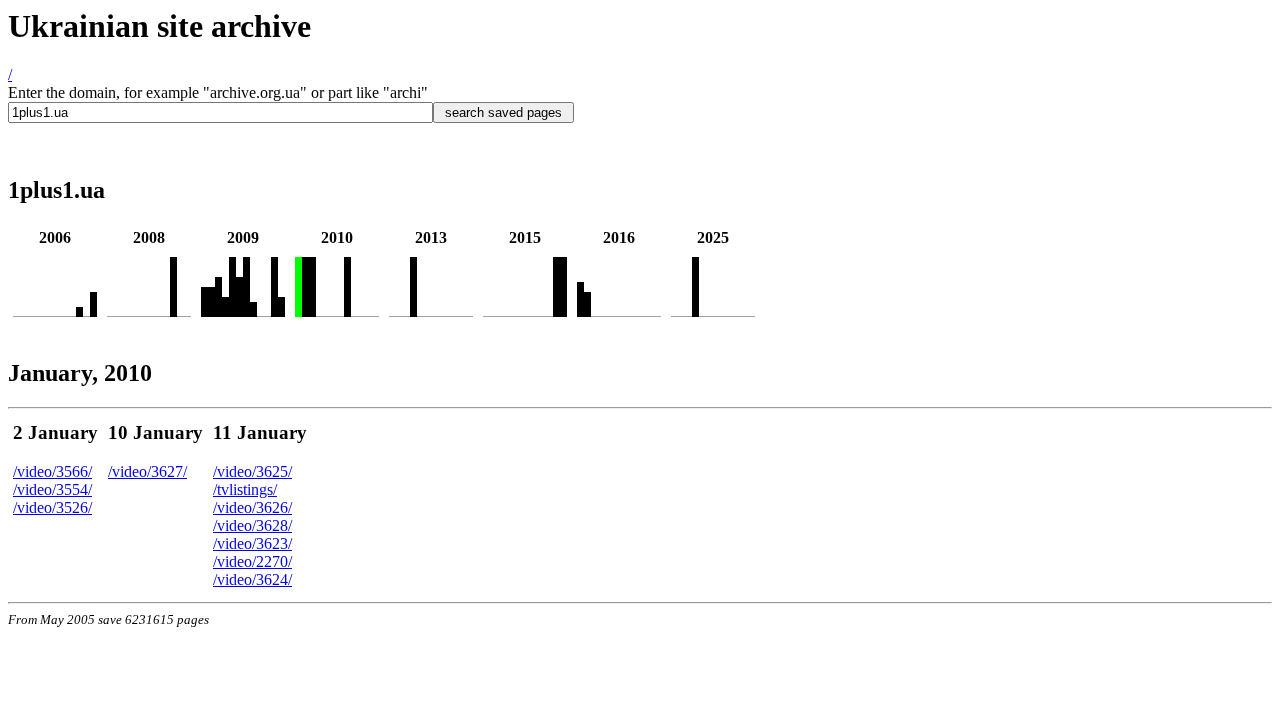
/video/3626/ (252, 507)
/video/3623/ (252, 543)
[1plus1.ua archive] (79, 311)
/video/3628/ (252, 525)
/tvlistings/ (245, 489)
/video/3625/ (252, 471)
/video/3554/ (52, 489)
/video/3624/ (252, 579)
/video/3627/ (147, 471)
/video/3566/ (52, 471)
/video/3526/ (52, 507)
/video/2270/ (252, 561)
